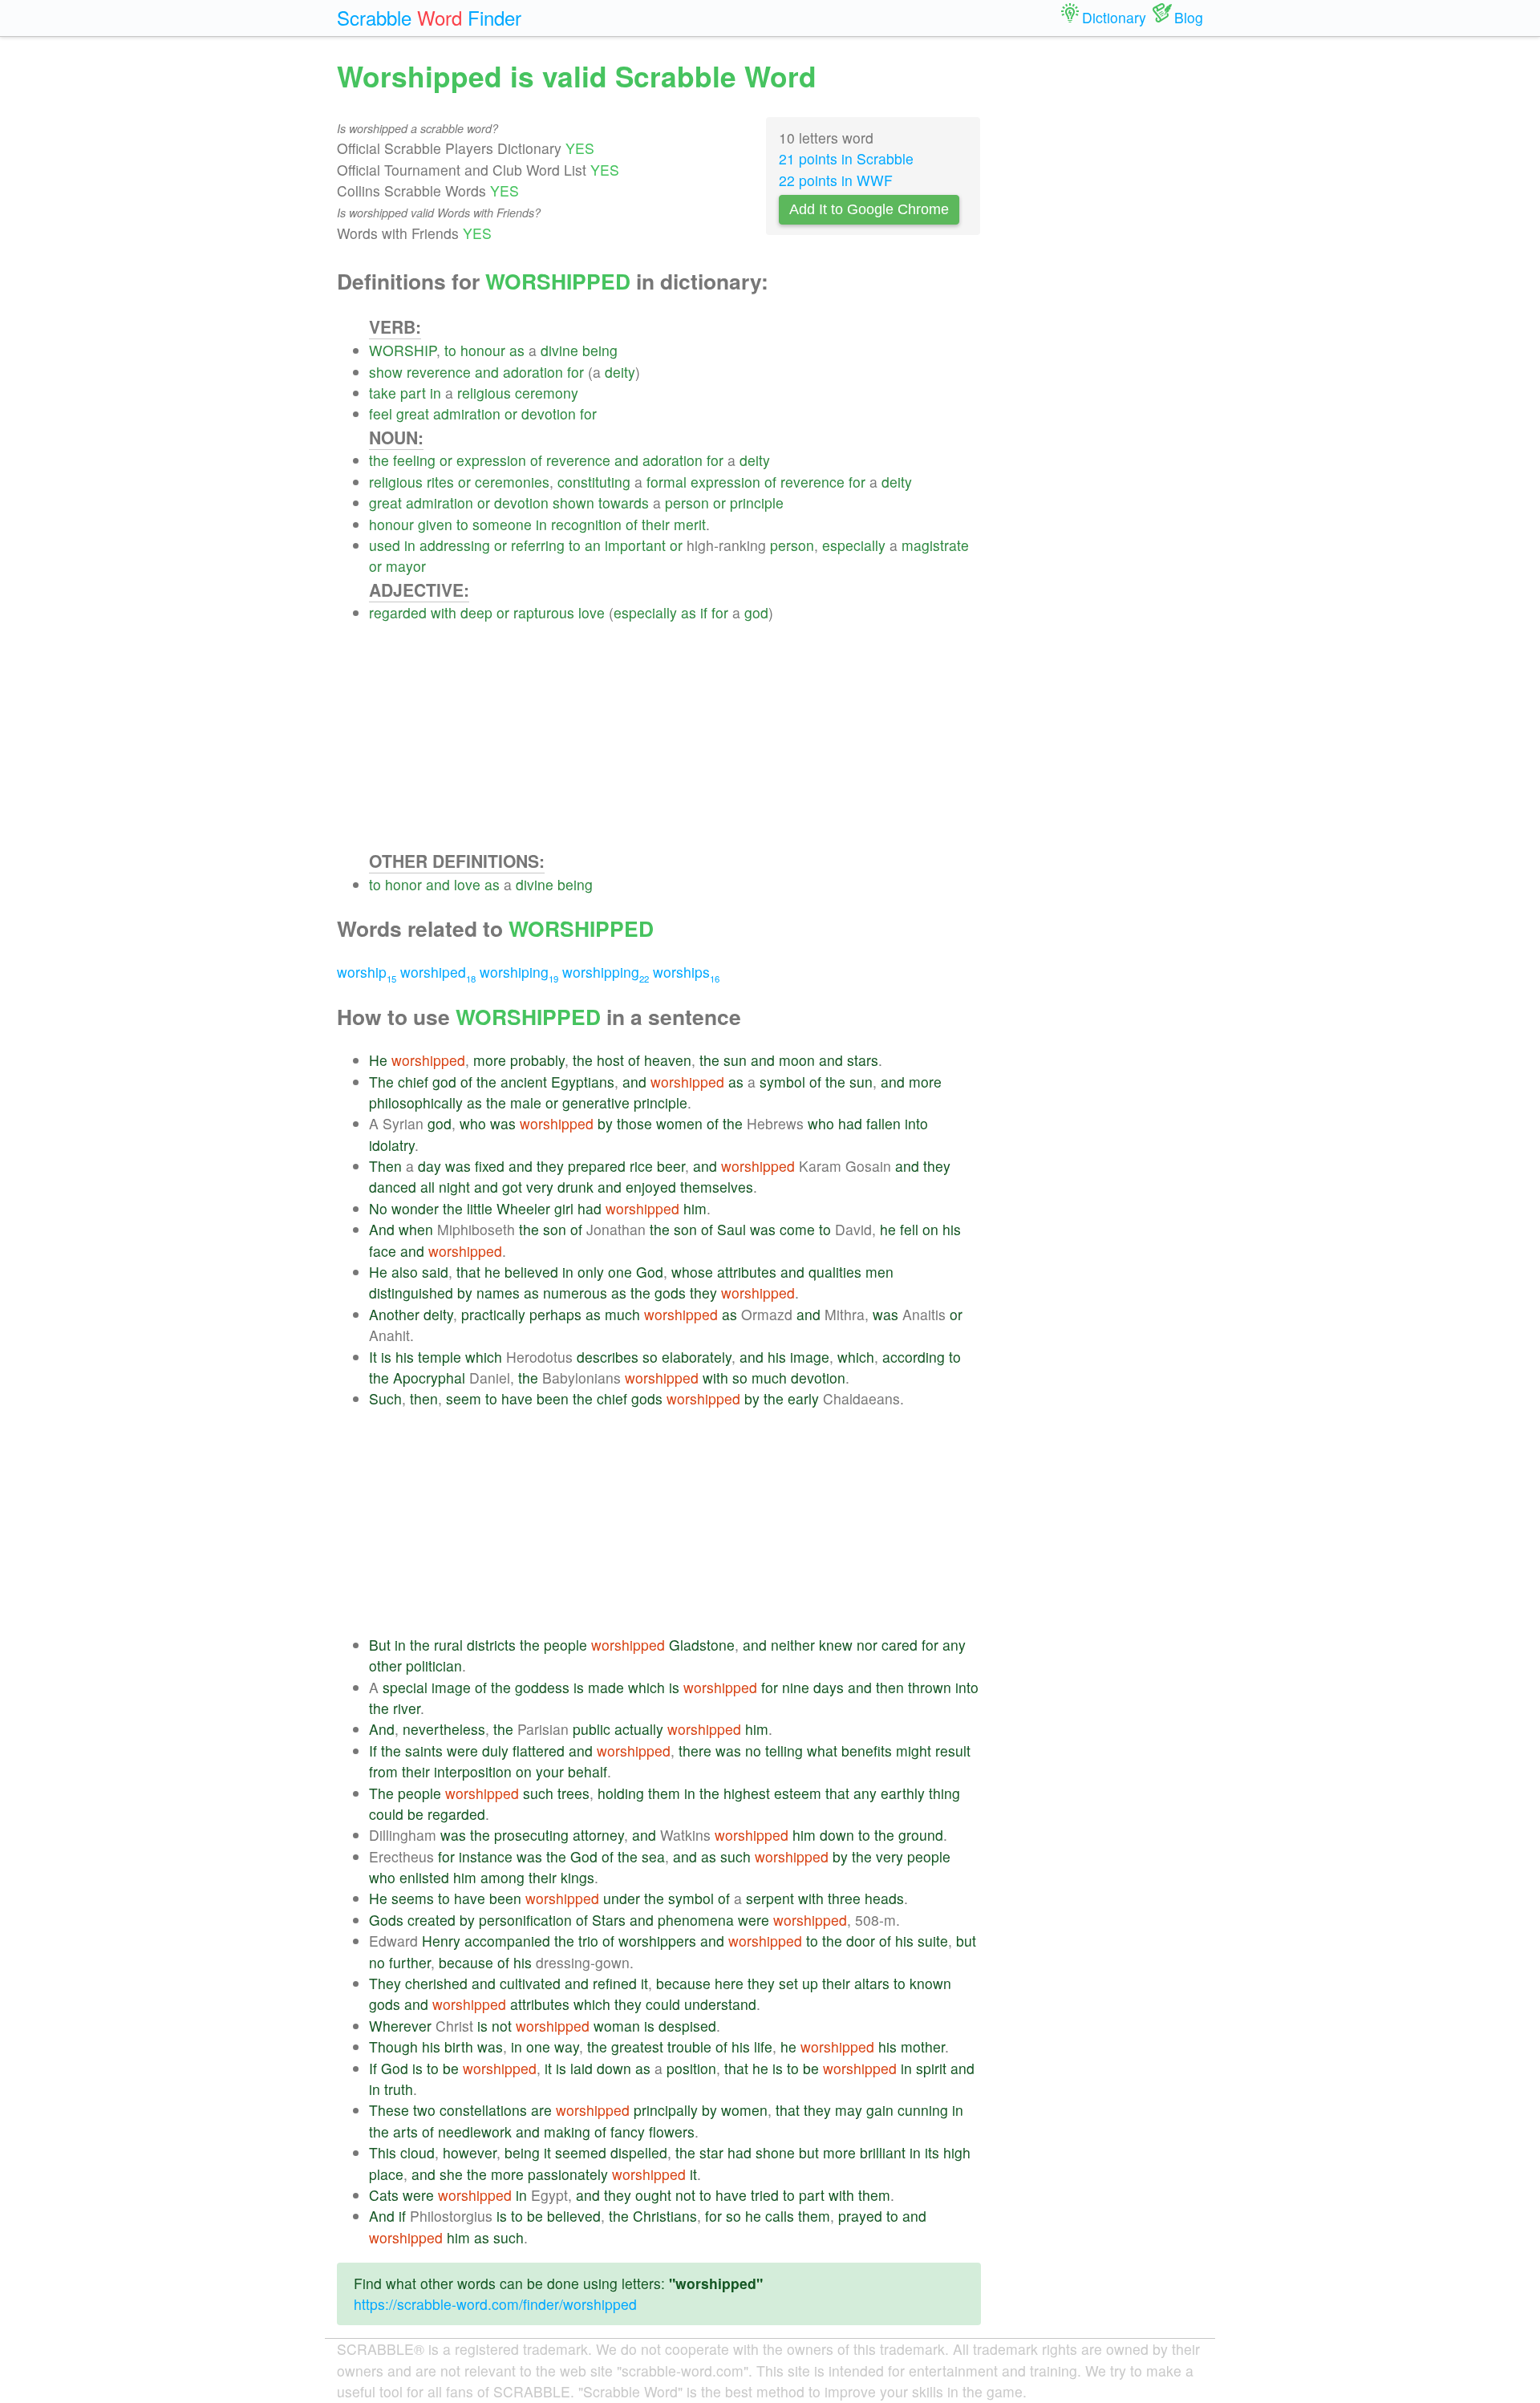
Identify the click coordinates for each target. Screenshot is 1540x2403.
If (373, 1751)
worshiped (438, 972)
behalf (588, 1771)
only (591, 1272)
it (644, 1983)
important (635, 545)
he (888, 1229)
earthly (903, 1793)
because (466, 1962)
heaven (668, 1060)
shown (573, 502)
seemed (581, 2152)
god (756, 612)
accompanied (507, 1941)
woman (617, 2026)
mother (923, 2046)
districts (491, 1645)
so (650, 1357)
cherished (436, 1983)
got (512, 1187)
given (435, 524)
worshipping (606, 972)
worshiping (519, 972)
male (526, 1102)
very (540, 1187)
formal (667, 482)
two (424, 2110)
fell (909, 1229)
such (538, 1793)
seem (464, 1398)
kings (577, 1877)
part (413, 393)
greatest (637, 2046)
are (541, 2110)
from (383, 1771)
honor (403, 884)
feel (381, 413)
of (536, 460)
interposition (473, 1771)
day (430, 1166)
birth (459, 2046)
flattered (539, 1751)
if (704, 612)
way (567, 2046)
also (405, 1272)
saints (424, 1751)
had (850, 1123)
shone (775, 2152)
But (380, 1645)
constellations (483, 2110)
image (810, 1357)
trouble (689, 2046)
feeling (414, 460)
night (454, 1187)
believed (531, 1272)
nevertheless (444, 1729)
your (550, 1771)
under (622, 1898)
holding (621, 1793)
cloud (417, 2152)
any (954, 1645)
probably (537, 1060)
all (428, 1187)
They (385, 1983)
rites (440, 482)
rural (448, 1645)
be (415, 1814)
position (691, 2068)
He (378, 1060)
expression (491, 460)
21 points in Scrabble (846, 158)
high (957, 2152)
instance (486, 1856)
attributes (747, 1272)
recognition (586, 524)
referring (538, 545)
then (424, 1398)
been (553, 1398)
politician (434, 1665)
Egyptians (583, 1082)
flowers (672, 2131)
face (383, 1251)
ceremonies (512, 482)
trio (588, 1941)
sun (735, 1060)
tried (765, 2195)
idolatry (392, 1145)
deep (476, 612)
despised (687, 2026)
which (484, 1357)
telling (784, 1751)
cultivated (530, 1983)
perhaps (555, 1314)
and (487, 372)
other (385, 1665)
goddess (542, 1687)
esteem (798, 1793)
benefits (867, 1751)
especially (854, 545)
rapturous (544, 612)
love (592, 612)
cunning (923, 2110)
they (550, 1166)
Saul (731, 1229)
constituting (594, 482)
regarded (398, 612)
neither (793, 1645)
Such (385, 1398)
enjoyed (651, 1187)
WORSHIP (403, 350)
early (803, 1398)
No (378, 1208)
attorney (598, 1835)
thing (944, 1793)
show (386, 372)
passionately (568, 2174)
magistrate (935, 545)
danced (393, 1187)
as (517, 350)
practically (493, 1314)
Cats (384, 2195)
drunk (575, 1187)
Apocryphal (429, 1378)
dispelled (639, 2152)
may (849, 2110)
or (511, 413)
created (432, 1920)
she (451, 2174)
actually (639, 1729)
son (555, 1229)
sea (653, 1856)
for (575, 372)
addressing (455, 545)
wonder (415, 1208)
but (966, 1941)
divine (559, 350)
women (679, 1123)
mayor (406, 566)
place (386, 2174)
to (450, 350)
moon (797, 1060)
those (634, 1123)
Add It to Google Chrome (869, 209)
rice (641, 1166)
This (383, 2152)
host (610, 1060)
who (473, 1123)
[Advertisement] (675, 736)
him (695, 1208)
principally (666, 2110)
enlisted (424, 1877)
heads (884, 1898)
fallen (883, 1123)
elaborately (697, 1357)
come (797, 1229)
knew (836, 1645)
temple (440, 1357)
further (410, 1962)
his (952, 1229)
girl (564, 1208)
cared (900, 1645)
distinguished (411, 1293)
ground (921, 1835)
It (373, 1357)
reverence (439, 372)
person (687, 502)
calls (780, 2216)
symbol (782, 1082)
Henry (441, 1941)
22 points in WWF (836, 180)
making (567, 2131)
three (844, 1898)
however (470, 2152)
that (468, 1272)
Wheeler (523, 1208)
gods (670, 1293)
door (861, 1941)
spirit (931, 2068)
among (503, 1877)
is (386, 1357)
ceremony (547, 393)
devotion (549, 413)
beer (671, 1166)
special (405, 1687)
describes (608, 1357)
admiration (467, 413)
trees (573, 1793)
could (386, 1814)
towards (624, 502)
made (606, 1687)
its (932, 2152)
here (729, 1983)
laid (582, 2068)
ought (653, 2195)
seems (413, 1898)
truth (399, 2089)
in (436, 393)
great (413, 413)
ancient (524, 1082)
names (498, 1293)
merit (690, 524)
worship (367, 972)
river (407, 1708)
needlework (475, 2131)
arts (405, 2131)
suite (933, 1941)
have (517, 1398)
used (385, 545)
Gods (386, 1920)
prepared (597, 1166)
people (565, 1645)
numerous (575, 1293)
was (503, 1123)
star (711, 2152)
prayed (860, 2216)
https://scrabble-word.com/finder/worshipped (495, 2304)
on (930, 1229)
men (879, 1272)
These (389, 2110)
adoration (533, 372)
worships (686, 972)
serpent (770, 1898)
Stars (609, 1920)
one (620, 1272)
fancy (628, 2131)
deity (620, 372)
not (502, 2026)
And (382, 1229)
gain (880, 2110)
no (753, 1751)
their (656, 524)
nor (867, 1645)
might (914, 1751)
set (788, 1983)
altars (872, 1983)
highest (747, 1793)
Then (385, 1166)
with (444, 612)
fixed (490, 1166)
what (822, 1751)
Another (394, 1314)
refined (615, 1983)
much (622, 1314)
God (650, 1272)
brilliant (883, 2152)
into (916, 1123)
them (664, 1793)
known (930, 1983)
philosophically (416, 1102)
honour (483, 350)
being (600, 350)
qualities (835, 1272)
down (837, 1835)
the (379, 460)
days (829, 1687)
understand (720, 2004)
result (953, 1751)
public (592, 1729)
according (914, 1357)
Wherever (400, 2026)
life (763, 2046)
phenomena (696, 1920)
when (416, 1229)
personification (525, 1920)
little (480, 1208)
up (810, 1983)
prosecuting (531, 1835)
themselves (717, 1187)
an (593, 545)
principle (757, 502)
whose (692, 1272)
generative (596, 1102)
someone (502, 524)
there (695, 1751)
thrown (930, 1687)
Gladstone (702, 1645)
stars (863, 1060)
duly (495, 1751)
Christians (665, 2216)
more (490, 1060)
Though (393, 2046)
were (462, 1751)
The (381, 1082)
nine (796, 1687)
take (383, 393)
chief (413, 1082)
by (605, 1123)
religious (484, 393)
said (435, 1272)
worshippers (657, 1941)
